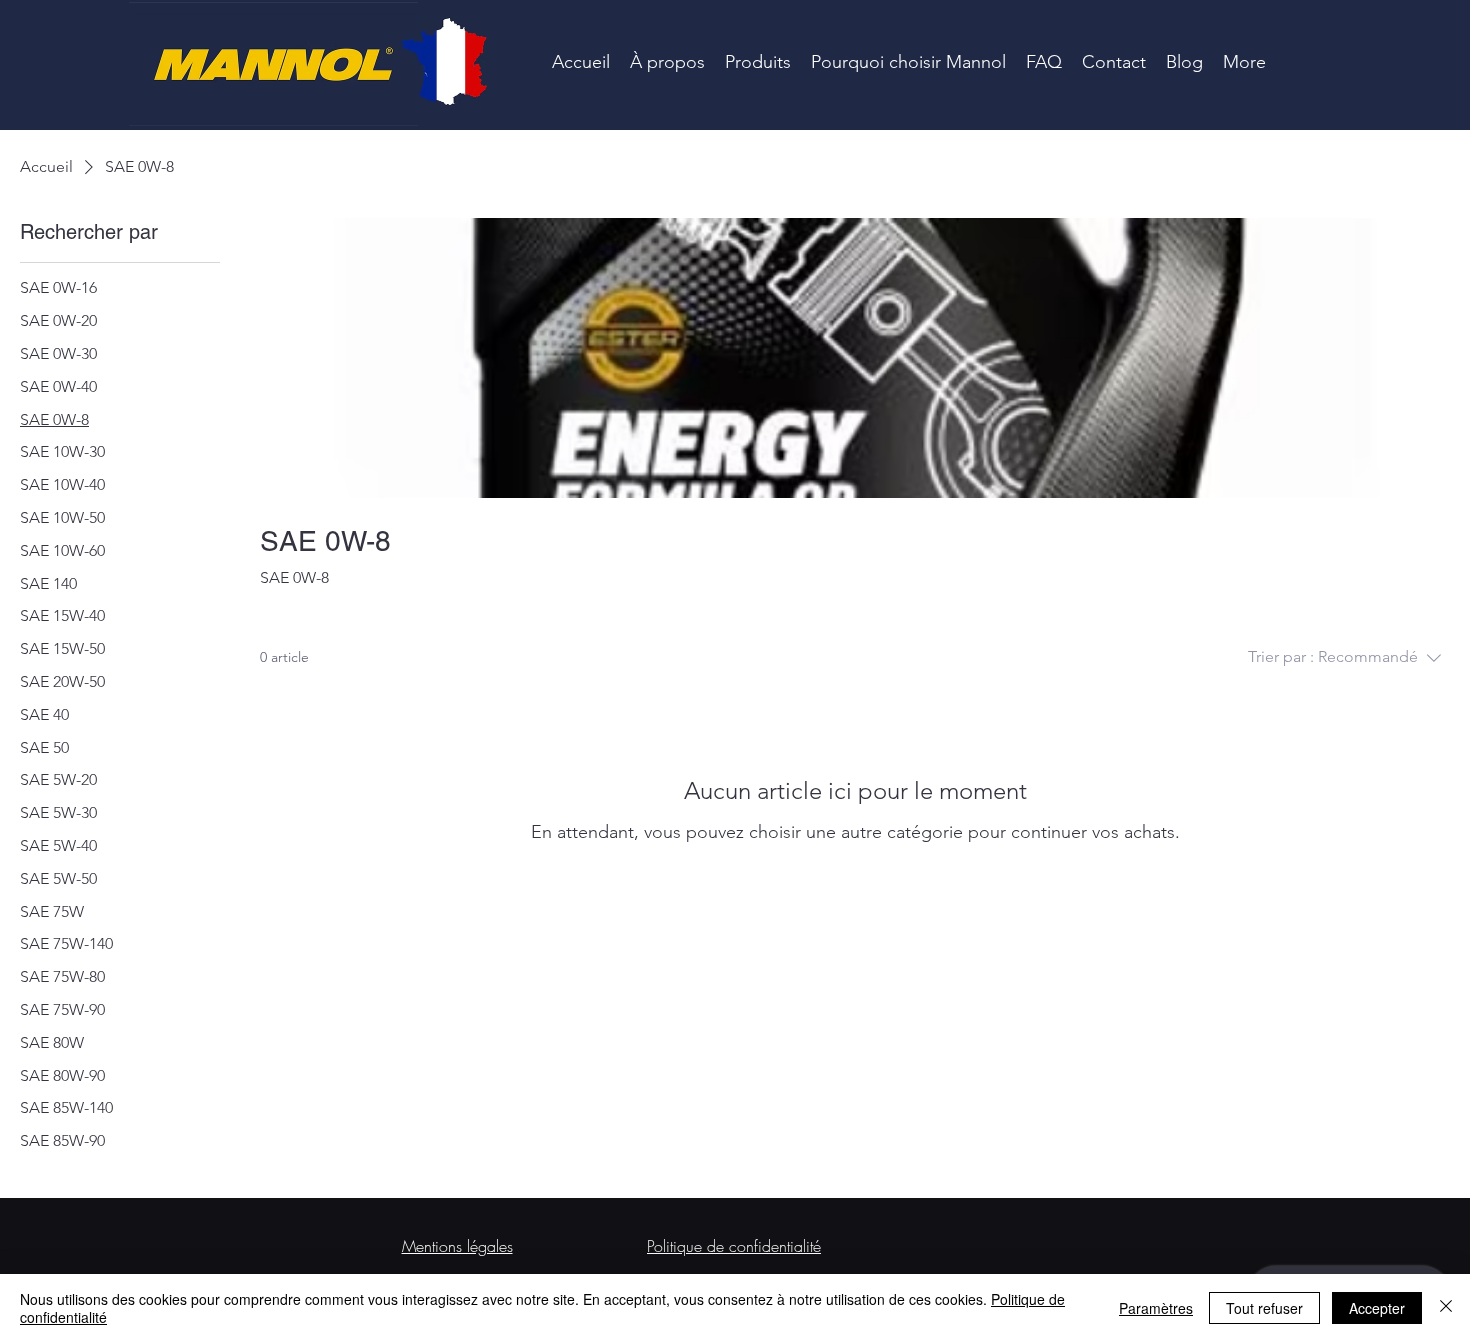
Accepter (1377, 1308)
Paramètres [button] (1156, 1308)
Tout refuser (1264, 1308)
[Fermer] (1446, 1308)
